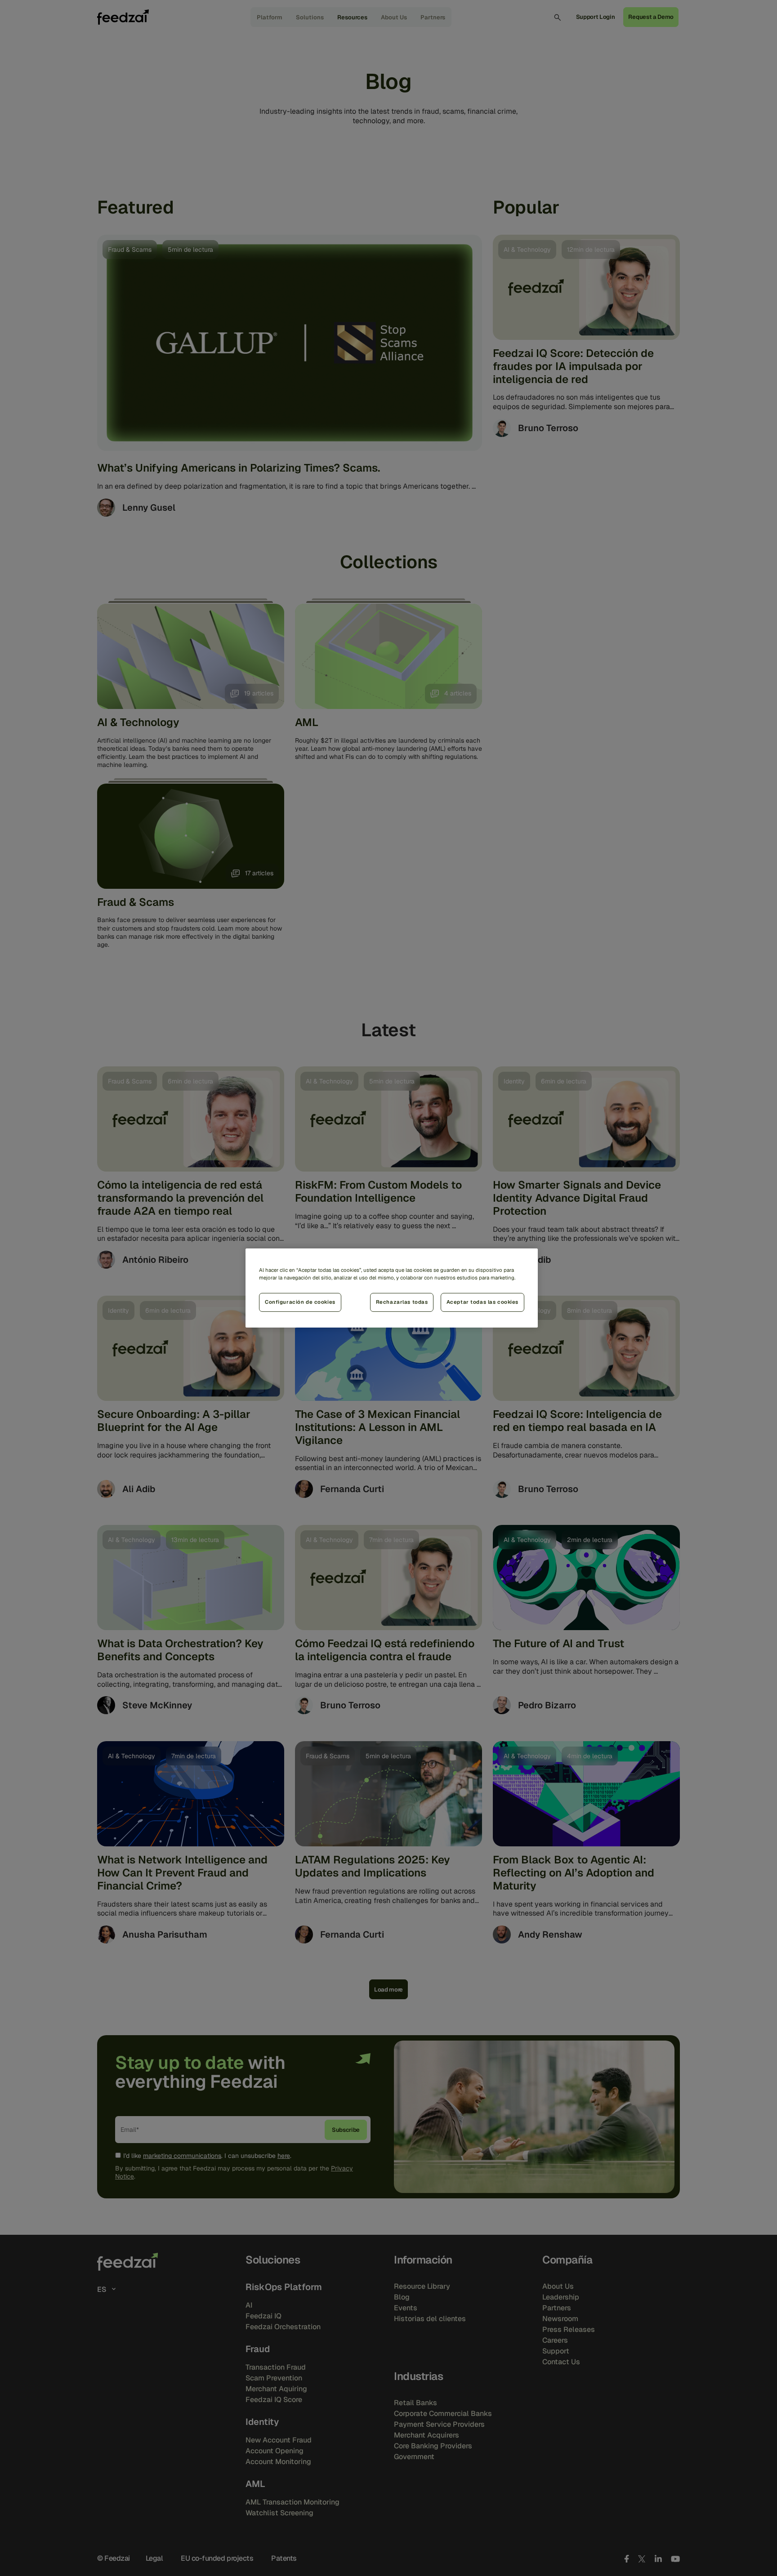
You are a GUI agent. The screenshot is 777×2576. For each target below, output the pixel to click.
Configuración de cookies (300, 1302)
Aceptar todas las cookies (482, 1302)
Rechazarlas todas (402, 1302)
